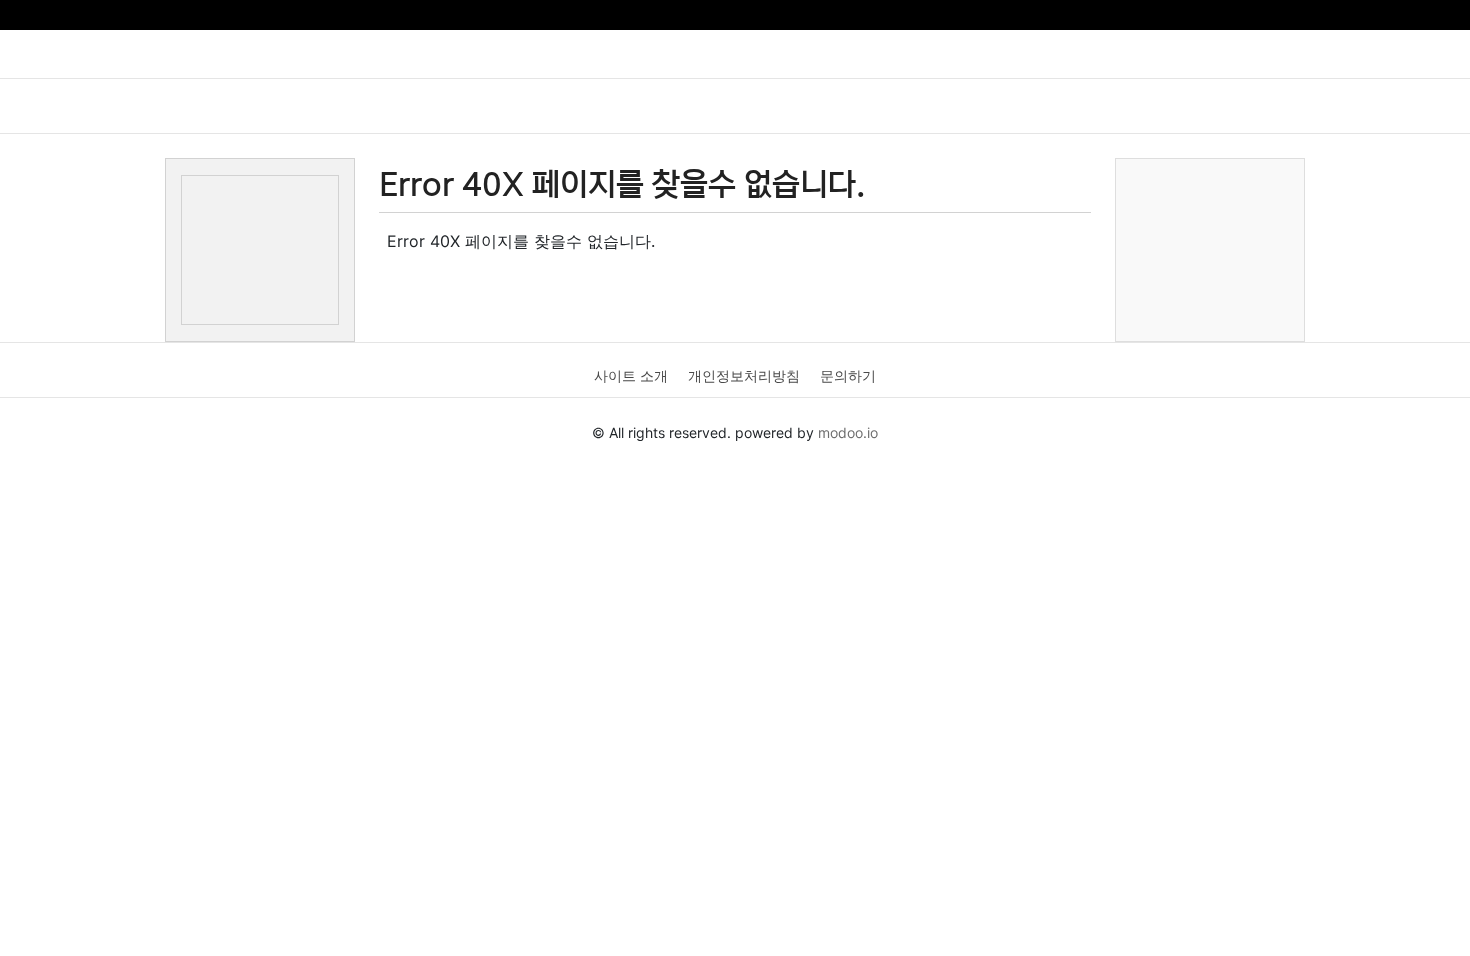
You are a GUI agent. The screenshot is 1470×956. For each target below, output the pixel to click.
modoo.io (848, 432)
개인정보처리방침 (744, 375)
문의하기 (848, 375)
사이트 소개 (631, 375)
